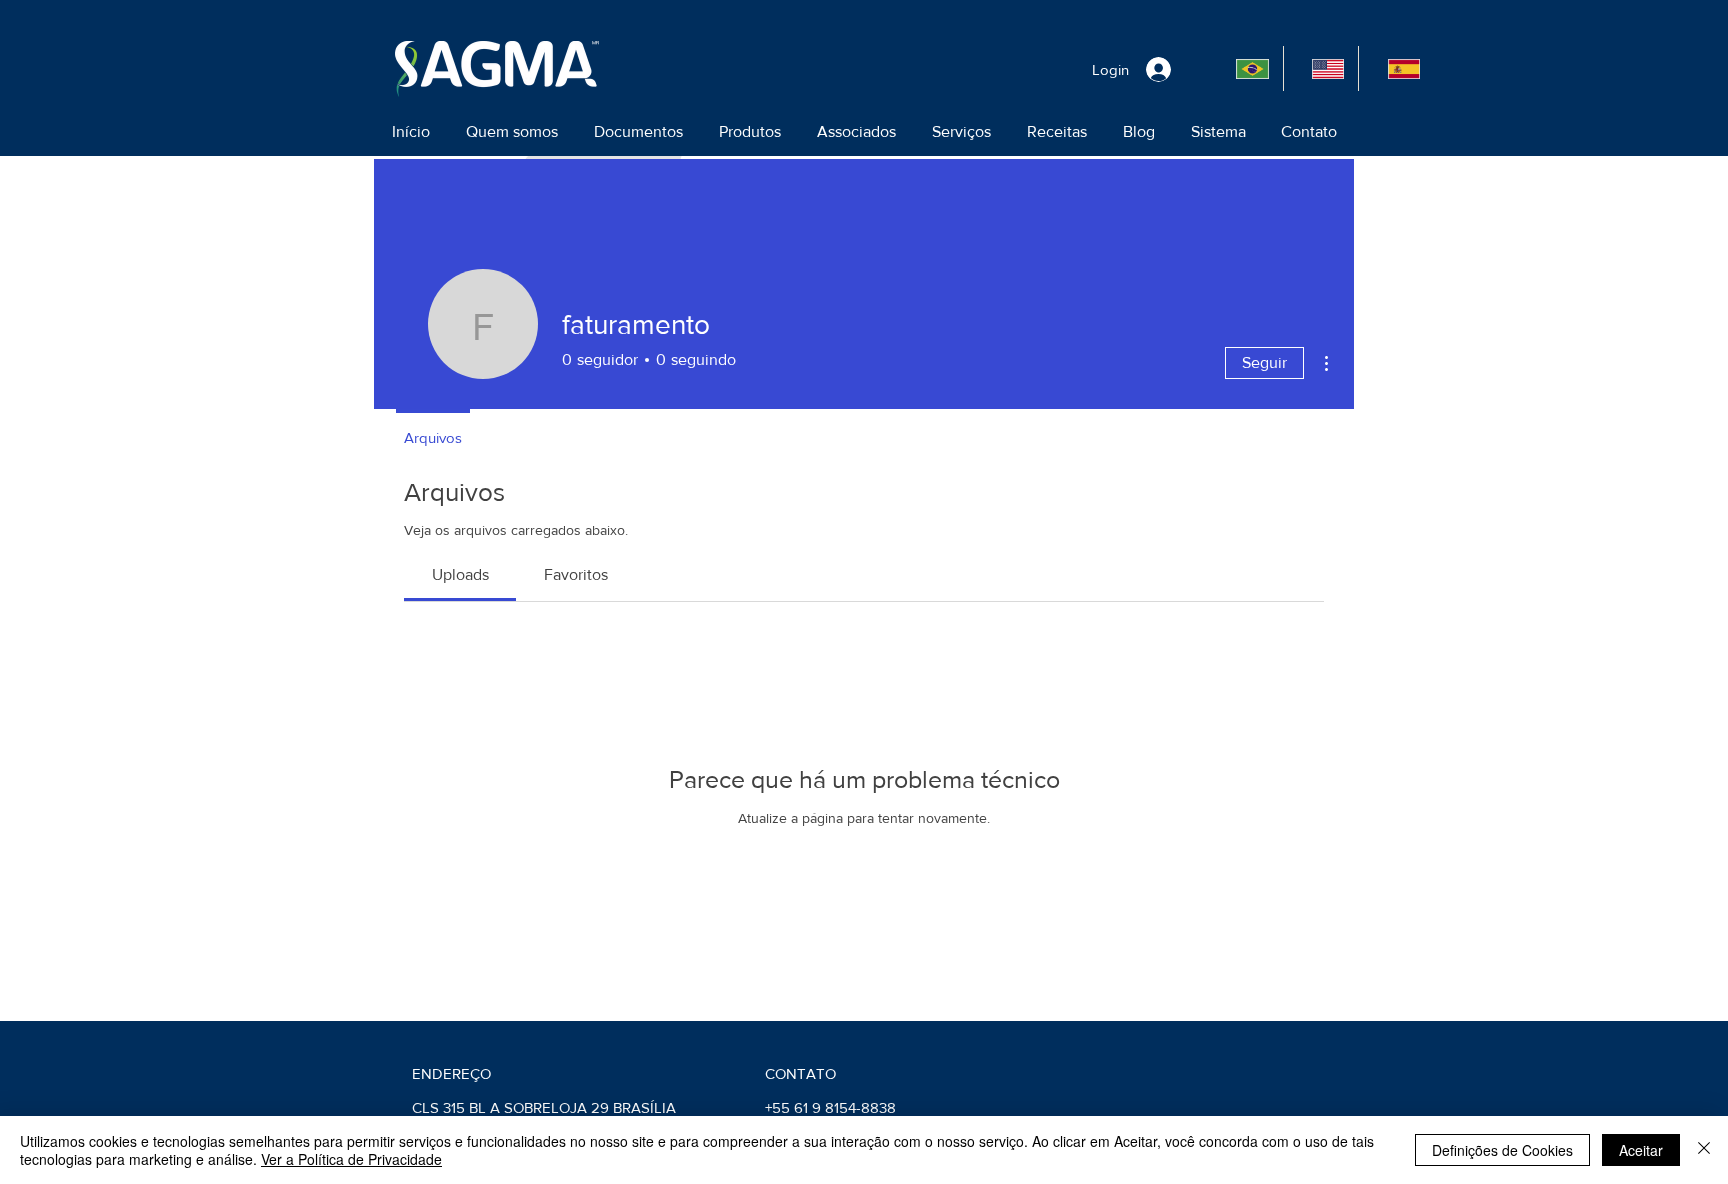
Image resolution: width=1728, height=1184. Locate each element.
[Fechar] (1704, 1150)
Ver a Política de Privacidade (351, 1159)
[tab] (460, 575)
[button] (512, 132)
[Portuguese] (1245, 68)
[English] (1321, 68)
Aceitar (1641, 1150)
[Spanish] (1396, 68)
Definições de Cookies (1502, 1150)
